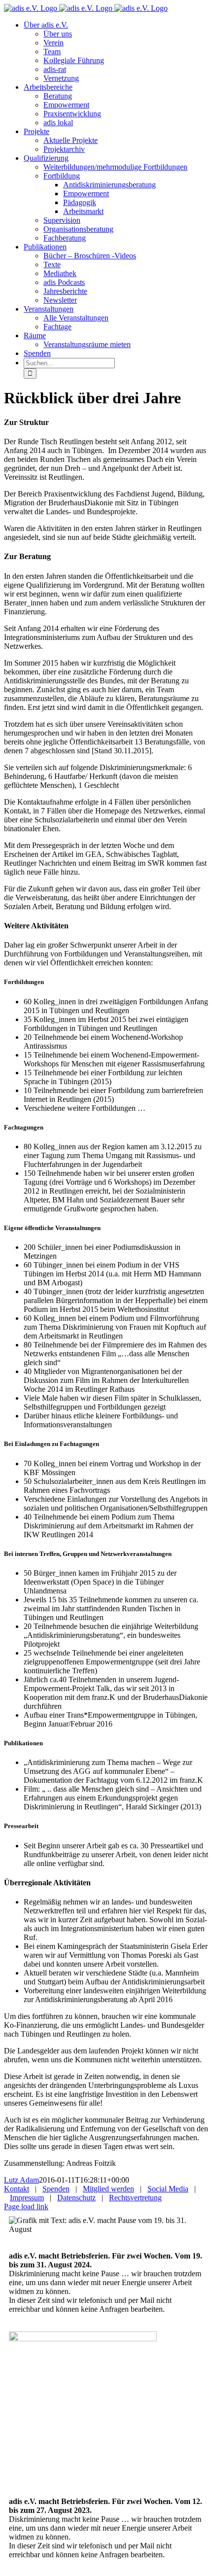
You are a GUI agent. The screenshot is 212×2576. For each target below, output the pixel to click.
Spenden (56, 2189)
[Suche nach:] (69, 363)
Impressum (27, 2198)
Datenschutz (76, 2198)
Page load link (26, 2206)
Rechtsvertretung (135, 2198)
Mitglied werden (108, 2189)
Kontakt (17, 2189)
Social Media (168, 2189)
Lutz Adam (21, 2180)
